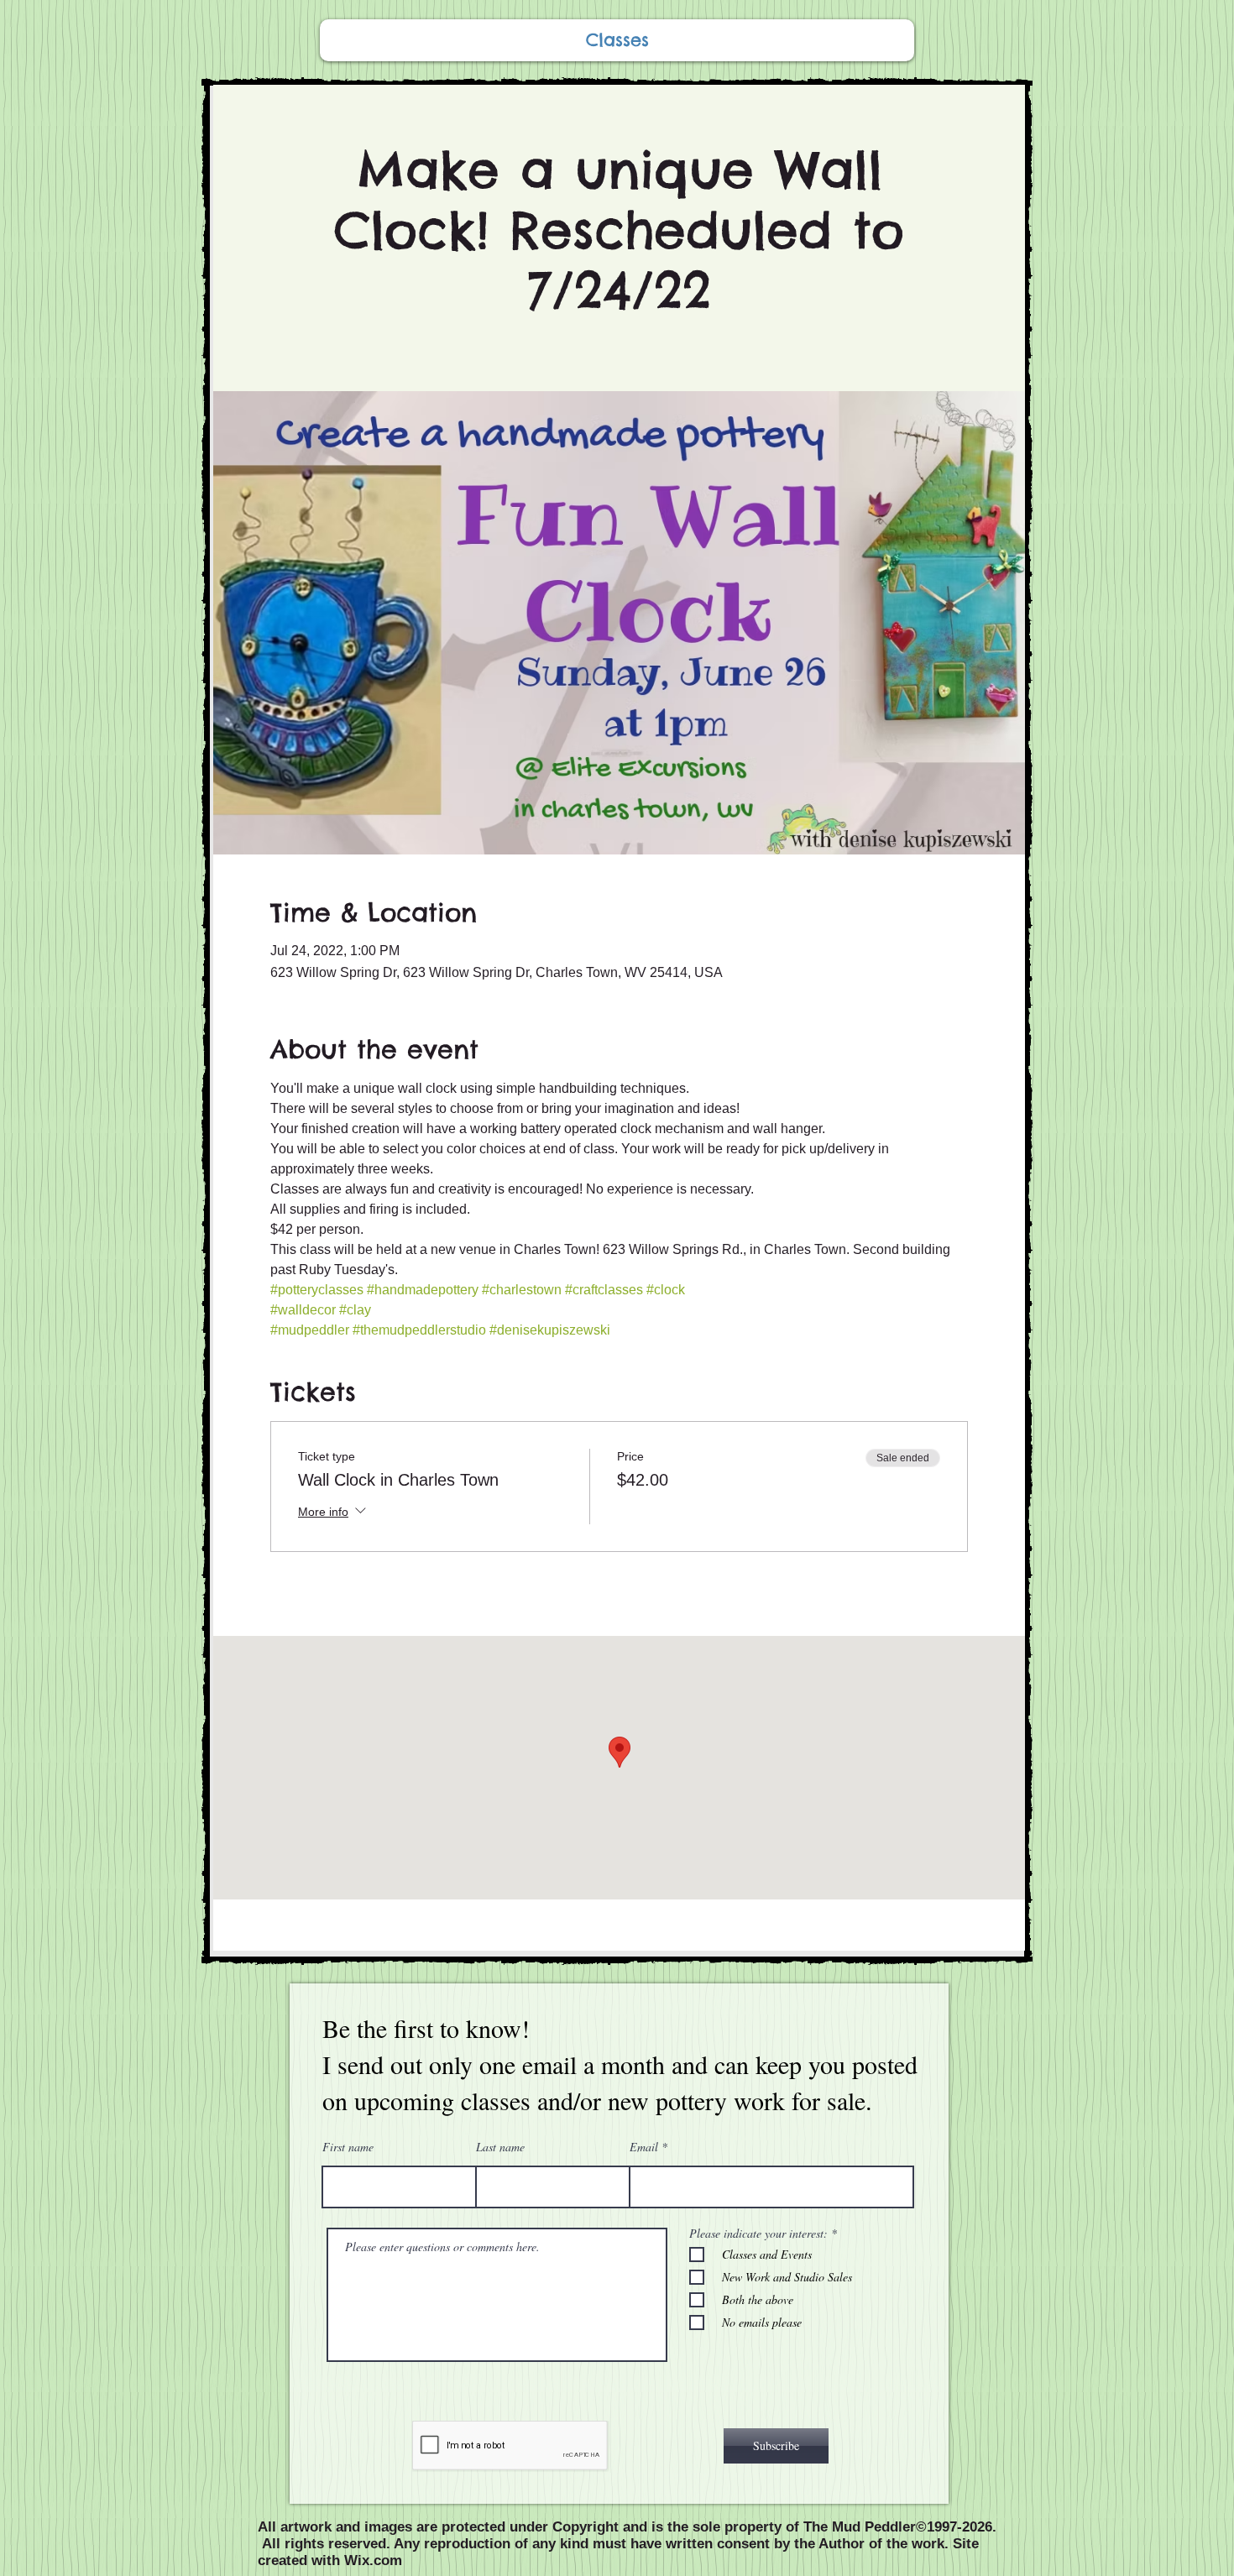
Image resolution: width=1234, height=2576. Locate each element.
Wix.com (373, 2560)
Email (644, 2147)
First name (348, 2147)
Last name (500, 2147)
